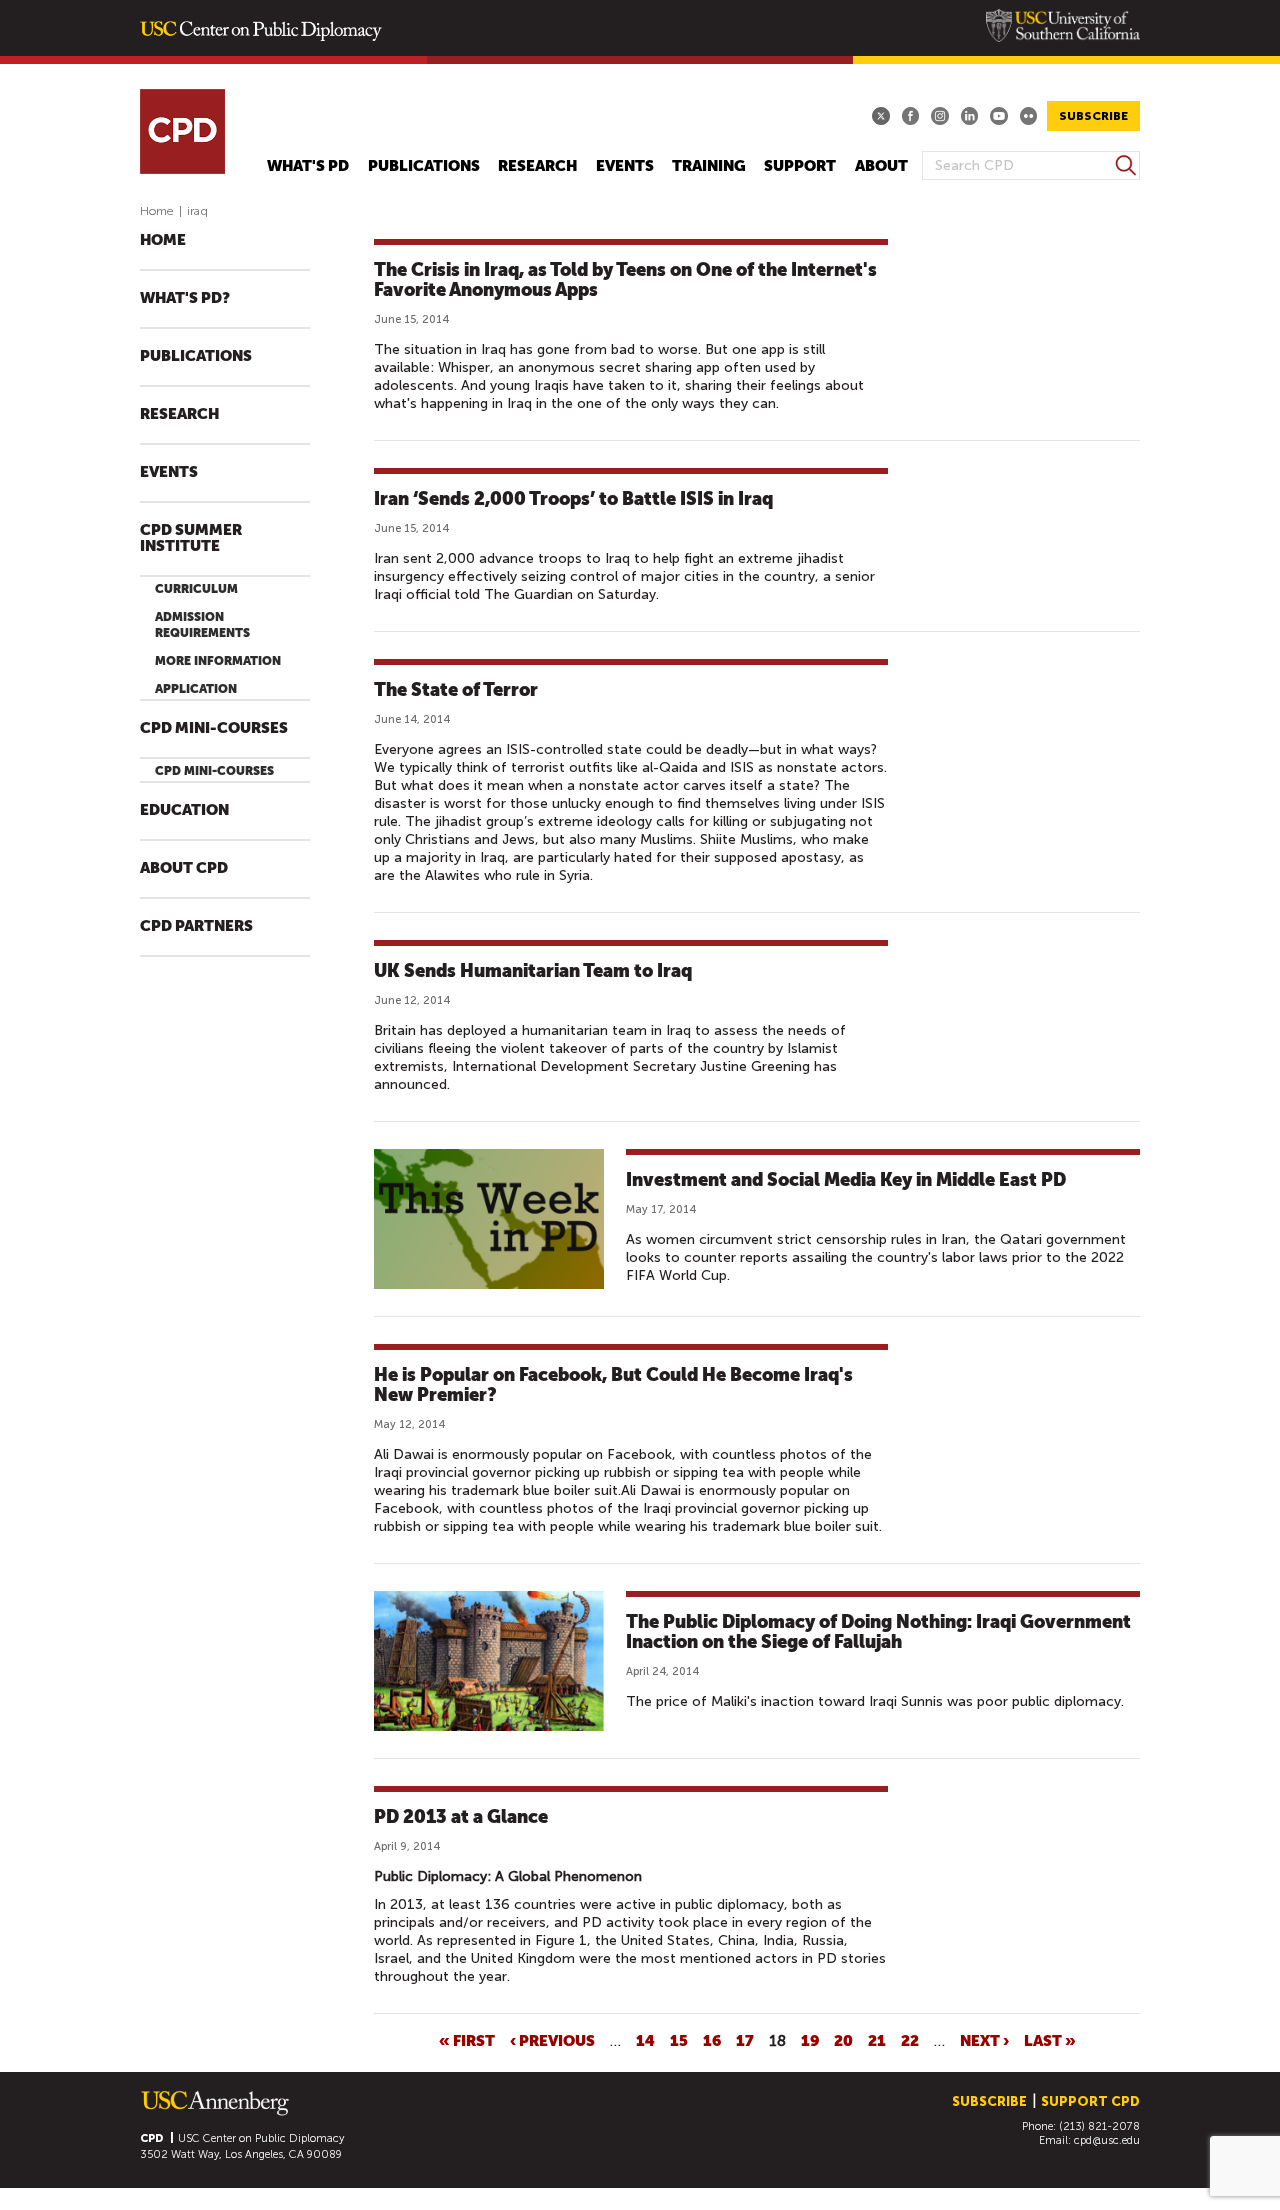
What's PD (308, 166)
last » (1050, 2040)
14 (645, 2040)
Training (709, 166)
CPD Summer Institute (191, 538)
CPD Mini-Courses (214, 728)
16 (712, 2040)
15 (679, 2040)
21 (877, 2040)
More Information (218, 661)
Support (800, 166)
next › (984, 2040)
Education (184, 810)
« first (467, 2040)
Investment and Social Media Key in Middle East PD (846, 1179)
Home (157, 211)
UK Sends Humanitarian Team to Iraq (533, 970)
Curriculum (196, 589)
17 (745, 2040)
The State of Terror (456, 689)
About (881, 166)
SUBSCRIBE (1093, 116)
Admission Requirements (202, 625)
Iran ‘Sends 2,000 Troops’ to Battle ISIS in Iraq (573, 498)
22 (910, 2040)
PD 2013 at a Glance (461, 1816)
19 (810, 2040)
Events (625, 166)
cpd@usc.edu (1107, 2140)
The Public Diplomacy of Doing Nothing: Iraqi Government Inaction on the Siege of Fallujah (878, 1631)
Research (537, 166)
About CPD (184, 868)
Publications (424, 166)
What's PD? (185, 298)
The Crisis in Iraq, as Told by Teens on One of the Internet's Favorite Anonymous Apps (625, 279)
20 (843, 2040)
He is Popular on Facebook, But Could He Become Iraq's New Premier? (613, 1384)
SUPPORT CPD (1090, 2101)
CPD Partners (196, 926)
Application (196, 689)
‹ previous (552, 2040)
